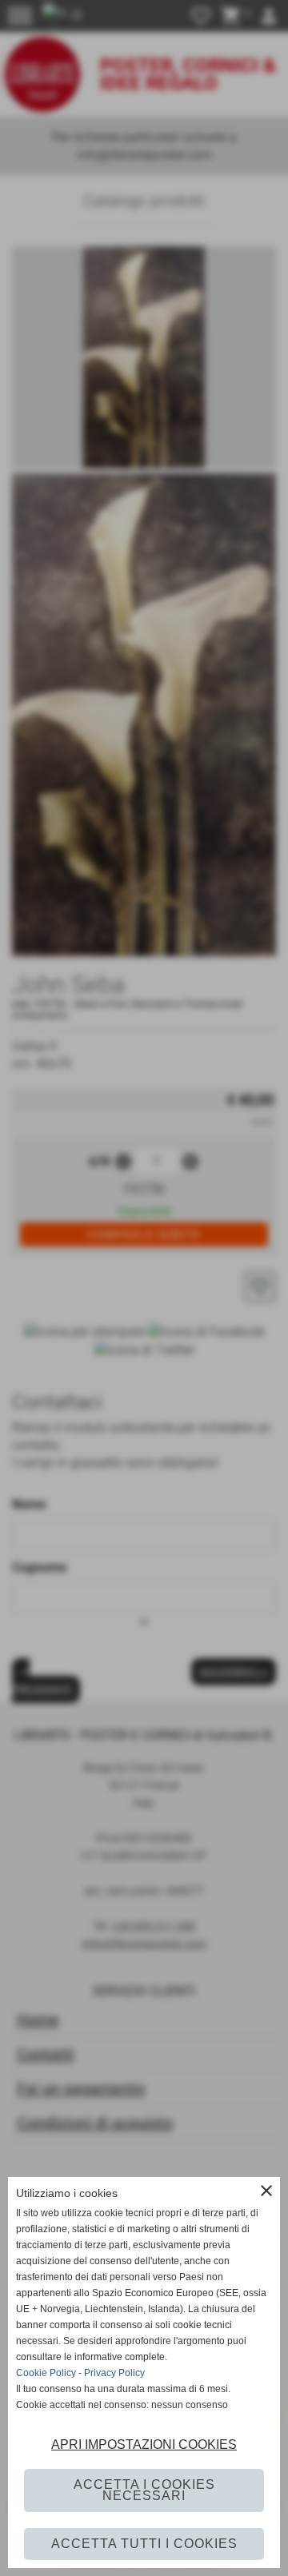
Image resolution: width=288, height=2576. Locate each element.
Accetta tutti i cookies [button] (144, 2544)
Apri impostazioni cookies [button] (144, 2444)
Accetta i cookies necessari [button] (144, 2490)
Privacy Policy (114, 2373)
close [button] (266, 2191)
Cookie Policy (46, 2373)
